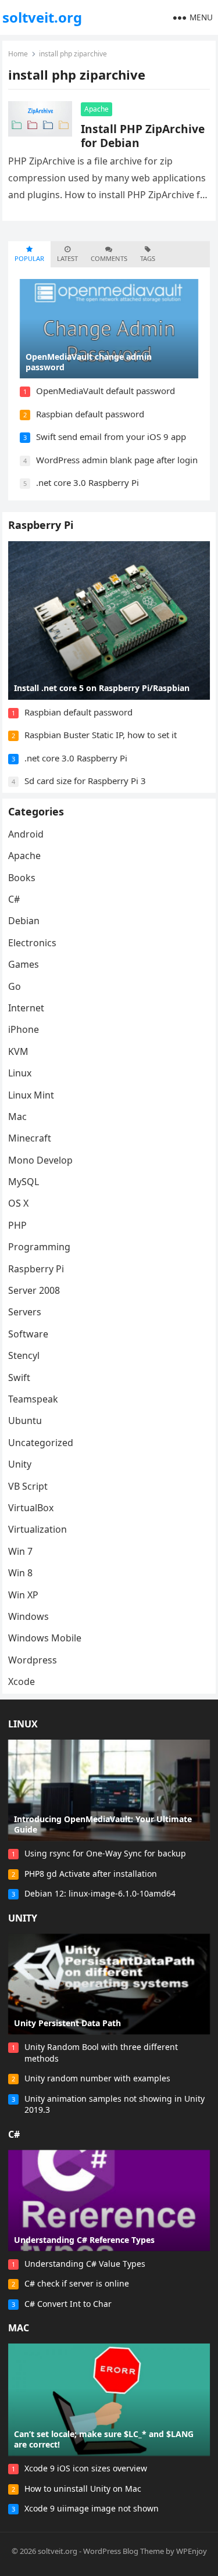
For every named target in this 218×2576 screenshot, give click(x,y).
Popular (29, 258)
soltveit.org (42, 17)
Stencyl (24, 1355)
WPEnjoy (192, 2551)
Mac (17, 1117)
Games (24, 964)
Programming (39, 1247)
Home (18, 54)
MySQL (24, 1182)
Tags (148, 258)
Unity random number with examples (97, 2078)
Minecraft (30, 1138)
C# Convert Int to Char (68, 2304)
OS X (18, 1203)
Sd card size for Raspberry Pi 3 (85, 781)
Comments (109, 258)
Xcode (22, 1681)
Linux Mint (31, 1095)
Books (22, 878)
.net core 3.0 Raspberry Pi (87, 482)
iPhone (24, 1029)
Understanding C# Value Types (85, 2264)
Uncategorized (41, 1443)
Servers (25, 1312)
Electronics (32, 943)
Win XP (23, 1595)
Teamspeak (33, 1399)
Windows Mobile (45, 1638)
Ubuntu (25, 1421)
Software (28, 1334)
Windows (28, 1616)
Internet (26, 1008)
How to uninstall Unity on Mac (83, 2489)
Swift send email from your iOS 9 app (111, 437)
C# (14, 899)
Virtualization (37, 1529)
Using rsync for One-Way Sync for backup (105, 1853)
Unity (20, 1464)
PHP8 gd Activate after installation (91, 1874)
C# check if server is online (77, 2283)
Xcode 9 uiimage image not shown (92, 2508)
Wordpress (33, 1660)
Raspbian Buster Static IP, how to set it (101, 735)
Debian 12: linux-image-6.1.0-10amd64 (100, 1893)
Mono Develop (40, 1160)
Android (26, 834)
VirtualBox (31, 1508)
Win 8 (20, 1573)
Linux (20, 1073)
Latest (67, 258)
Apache (97, 109)
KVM (18, 1051)
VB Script (28, 1486)
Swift (19, 1378)
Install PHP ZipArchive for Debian (143, 136)
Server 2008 (34, 1290)
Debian (24, 921)
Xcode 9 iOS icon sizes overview (86, 2468)
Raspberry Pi (41, 525)
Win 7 (20, 1551)
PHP (17, 1225)
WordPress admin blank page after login (117, 460)
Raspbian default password (90, 414)
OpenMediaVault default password (106, 391)
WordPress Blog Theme (124, 2551)
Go (15, 986)
